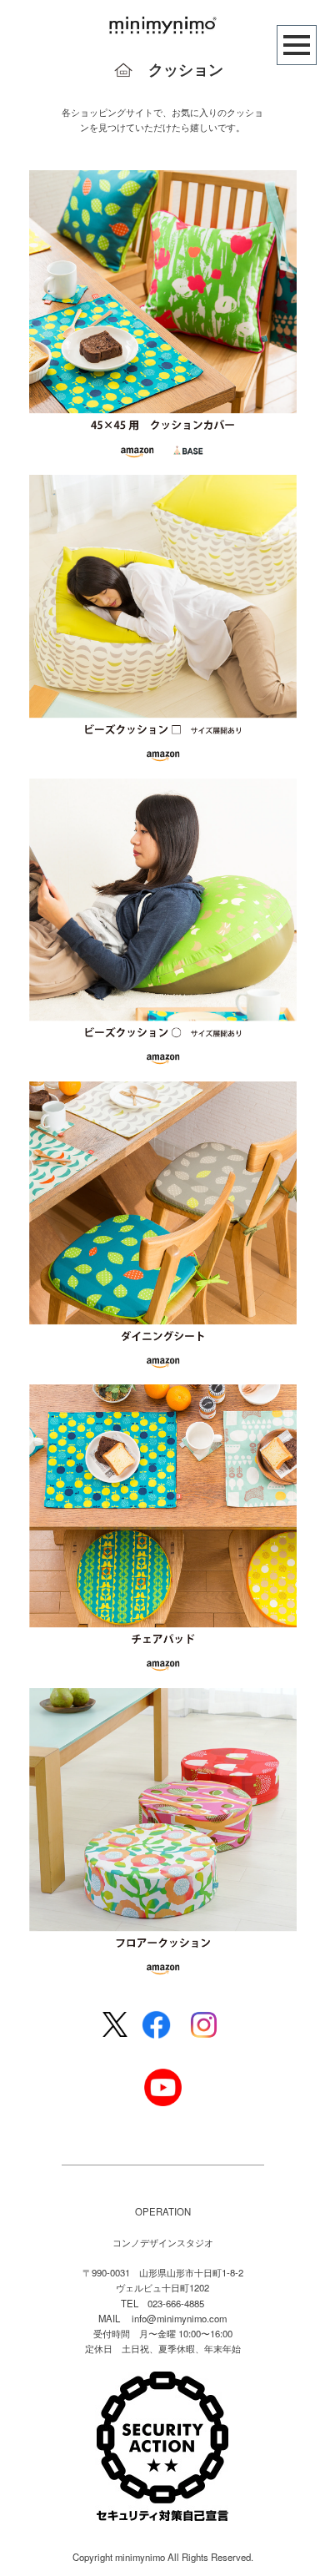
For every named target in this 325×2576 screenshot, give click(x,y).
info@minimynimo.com (179, 2318)
